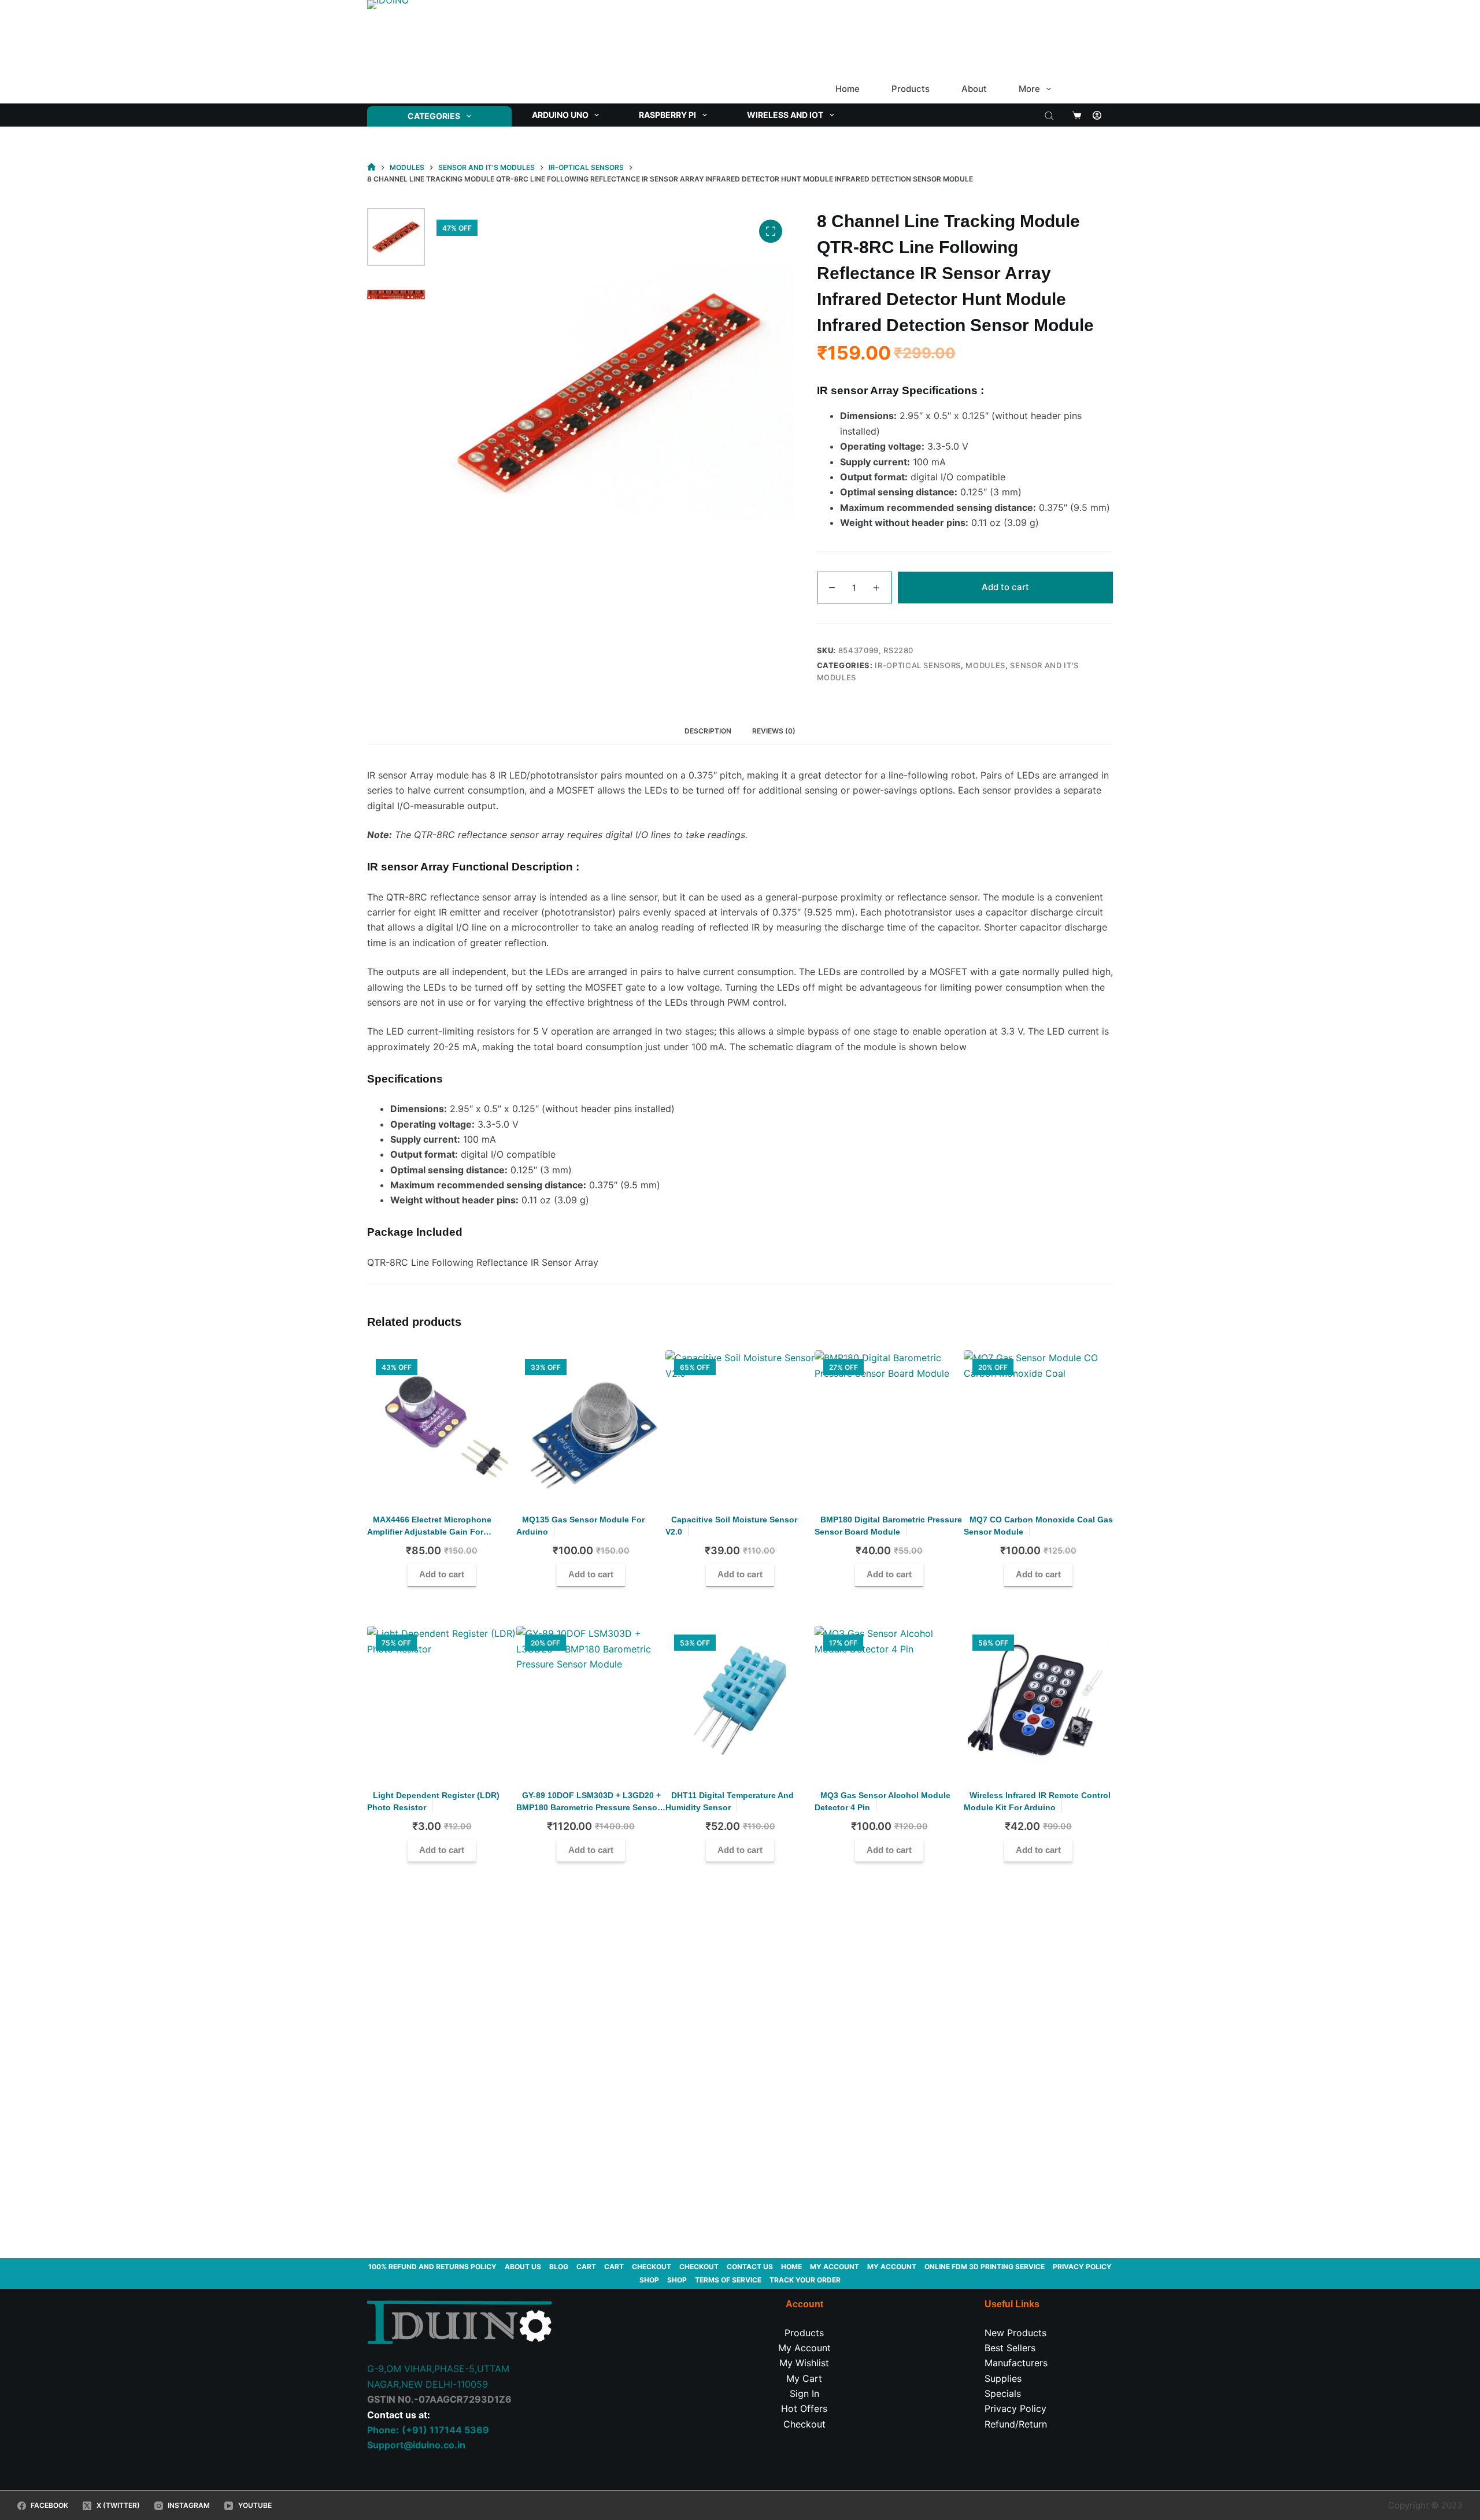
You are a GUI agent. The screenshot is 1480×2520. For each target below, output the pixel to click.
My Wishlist (804, 2363)
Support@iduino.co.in (416, 2445)
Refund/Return (1016, 2424)
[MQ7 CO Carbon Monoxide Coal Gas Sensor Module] (1038, 1425)
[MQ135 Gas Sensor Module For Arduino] (591, 1425)
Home (848, 89)
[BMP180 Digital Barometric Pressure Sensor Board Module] (889, 1425)
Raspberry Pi (667, 115)
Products (911, 89)
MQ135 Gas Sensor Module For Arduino (580, 1526)
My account (835, 2267)
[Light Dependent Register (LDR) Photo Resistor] (442, 1700)
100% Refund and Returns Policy (432, 2267)
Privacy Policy (1082, 2267)
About (974, 89)
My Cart (804, 2378)
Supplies (1003, 2378)
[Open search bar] (1049, 115)
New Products (1015, 2333)
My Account (804, 2348)
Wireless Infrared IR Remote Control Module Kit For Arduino (1037, 1801)
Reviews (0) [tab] (774, 731)
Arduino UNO (560, 115)
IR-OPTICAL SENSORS (918, 665)
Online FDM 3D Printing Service (985, 2267)
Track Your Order (805, 2280)
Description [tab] (708, 731)
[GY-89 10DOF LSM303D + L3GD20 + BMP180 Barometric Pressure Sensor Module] (591, 1700)
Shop (649, 2280)
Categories (434, 116)
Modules (985, 665)
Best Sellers (1010, 2348)
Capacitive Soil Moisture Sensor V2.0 (731, 1526)
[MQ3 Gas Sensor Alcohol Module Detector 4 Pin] (889, 1700)
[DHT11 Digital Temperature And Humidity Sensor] (740, 1700)
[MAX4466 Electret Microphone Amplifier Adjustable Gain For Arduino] (442, 1425)
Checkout (652, 2267)
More (1029, 89)
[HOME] (371, 167)
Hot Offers (804, 2408)
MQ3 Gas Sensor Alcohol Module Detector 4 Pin (883, 1801)
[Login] (1097, 115)
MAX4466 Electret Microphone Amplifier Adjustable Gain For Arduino (429, 1532)
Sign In (804, 2393)
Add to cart (1005, 587)
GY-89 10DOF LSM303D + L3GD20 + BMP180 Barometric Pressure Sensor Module (589, 1807)
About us (523, 2267)
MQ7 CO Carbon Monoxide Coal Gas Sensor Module (1038, 1526)
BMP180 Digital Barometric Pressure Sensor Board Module (888, 1526)
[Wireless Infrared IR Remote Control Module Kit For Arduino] (1038, 1700)
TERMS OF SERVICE (728, 2280)
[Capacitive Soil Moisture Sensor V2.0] (740, 1425)
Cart (586, 2267)
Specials (1003, 2393)
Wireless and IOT (785, 115)
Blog (559, 2267)
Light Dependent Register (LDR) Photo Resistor (433, 1801)
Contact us (750, 2267)
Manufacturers (1016, 2363)
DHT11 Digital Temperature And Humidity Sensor (730, 1801)
